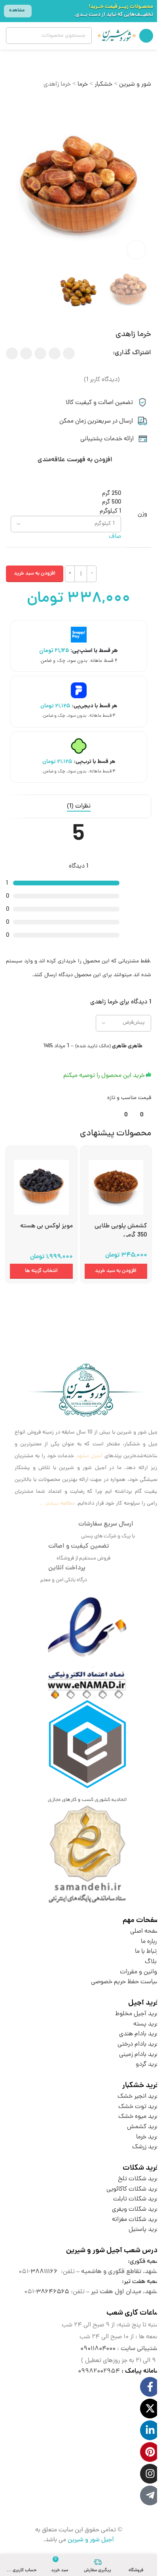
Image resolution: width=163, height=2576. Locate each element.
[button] (116, 1271)
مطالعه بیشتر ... (57, 1504)
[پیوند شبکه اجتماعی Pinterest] (40, 353)
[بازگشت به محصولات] (20, 102)
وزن (142, 514)
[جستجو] (14, 36)
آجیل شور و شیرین (91, 2540)
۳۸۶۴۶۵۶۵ (53, 2292)
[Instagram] (150, 2474)
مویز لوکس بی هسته (46, 1226)
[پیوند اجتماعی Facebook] (69, 353)
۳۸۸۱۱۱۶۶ (44, 2272)
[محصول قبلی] (30, 102)
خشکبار (103, 85)
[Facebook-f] (150, 2387)
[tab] (79, 806)
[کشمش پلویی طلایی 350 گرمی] (116, 1184)
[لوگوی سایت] (117, 36)
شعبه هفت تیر (142, 2282)
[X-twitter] (150, 2409)
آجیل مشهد (89, 1456)
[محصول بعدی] (11, 102)
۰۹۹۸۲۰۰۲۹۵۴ (99, 2371)
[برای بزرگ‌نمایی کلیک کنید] (136, 250)
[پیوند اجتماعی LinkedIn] (26, 353)
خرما (83, 85)
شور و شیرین (135, 85)
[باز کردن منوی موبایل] (146, 36)
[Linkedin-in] (150, 2430)
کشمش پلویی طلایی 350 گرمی (121, 1231)
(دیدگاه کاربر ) (102, 380)
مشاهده (17, 10)
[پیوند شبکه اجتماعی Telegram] (12, 353)
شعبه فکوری (145, 2262)
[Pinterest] (150, 2452)
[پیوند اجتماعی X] (55, 353)
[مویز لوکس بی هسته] (41, 1184)
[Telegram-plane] (150, 2495)
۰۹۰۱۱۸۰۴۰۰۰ (98, 2349)
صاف (115, 537)
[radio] (66, 494)
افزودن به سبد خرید (35, 574)
